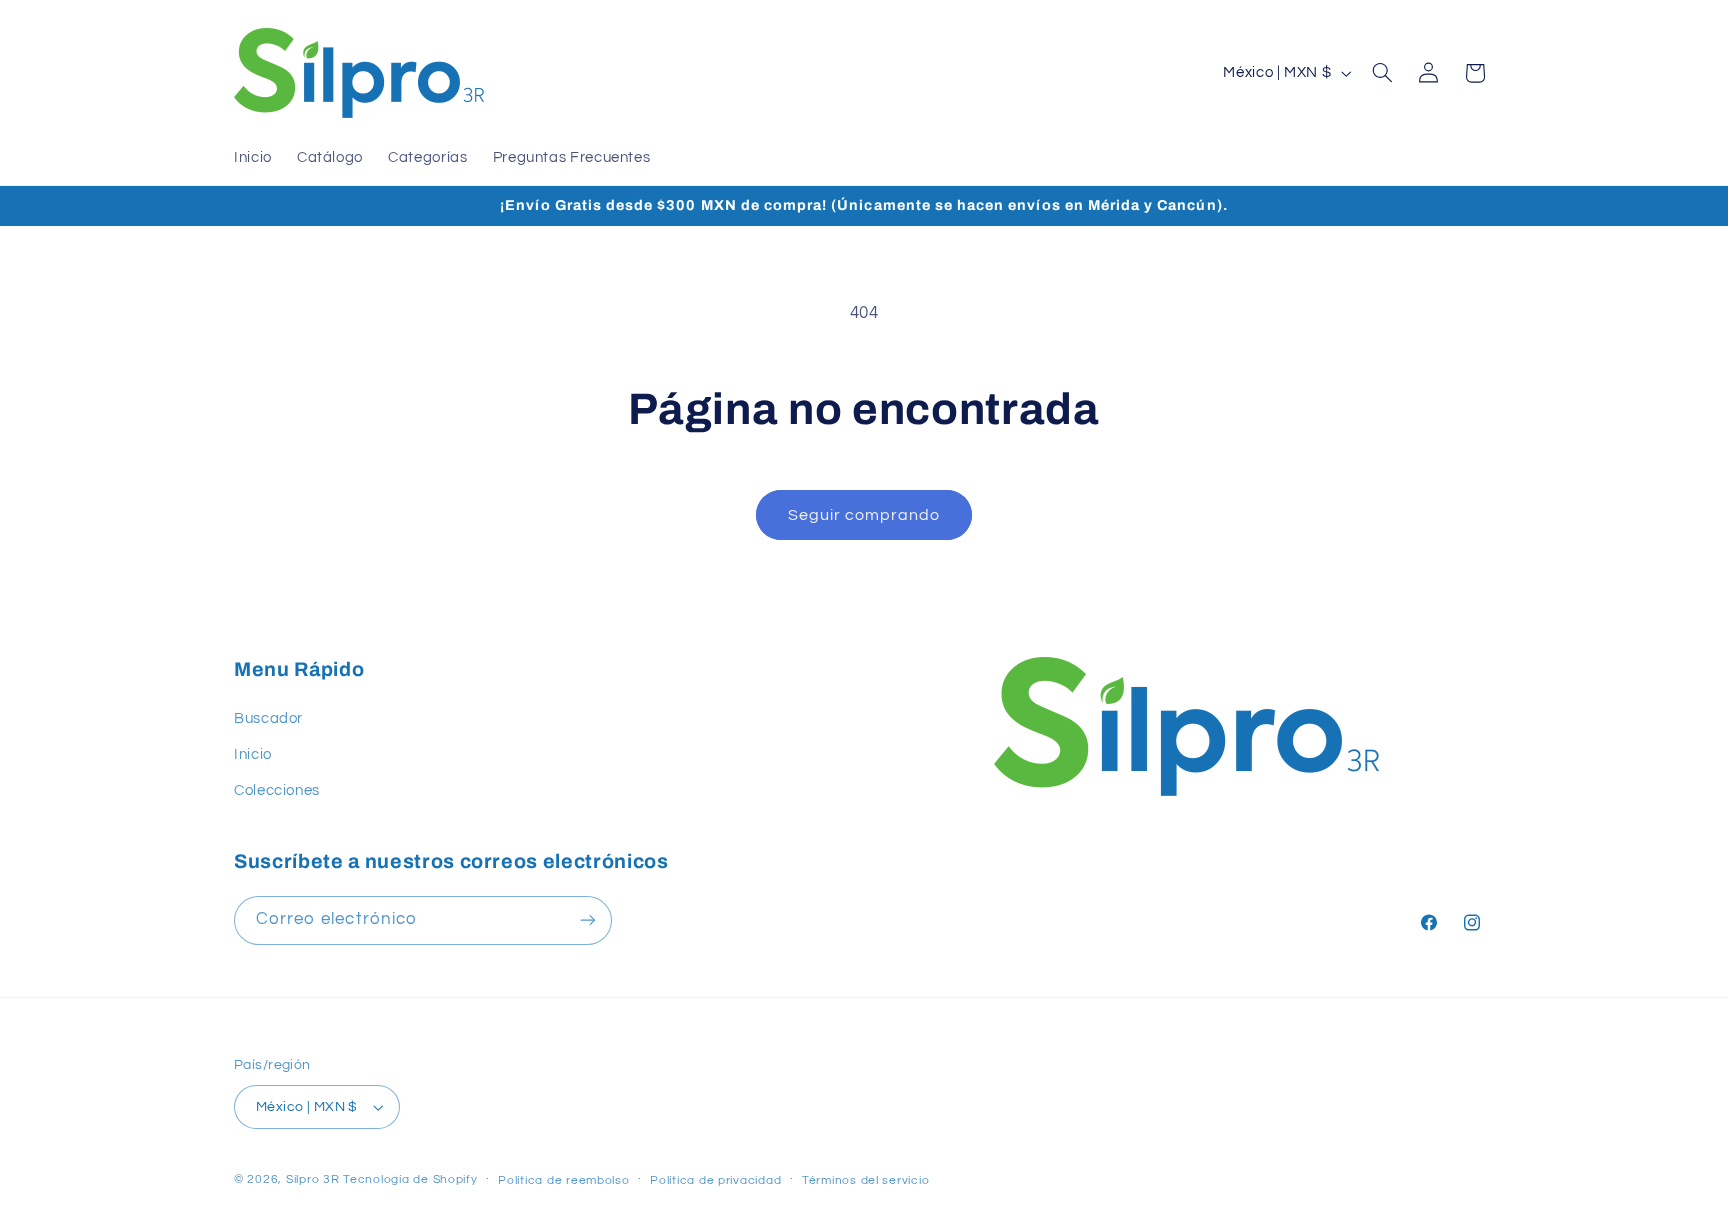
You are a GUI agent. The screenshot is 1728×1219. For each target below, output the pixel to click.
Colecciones (277, 790)
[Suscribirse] (588, 919)
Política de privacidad (715, 1180)
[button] (1383, 73)
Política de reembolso (563, 1180)
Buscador (268, 718)
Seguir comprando (864, 515)
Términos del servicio (865, 1180)
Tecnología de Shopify (410, 1179)
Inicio (253, 754)
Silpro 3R (313, 1179)
